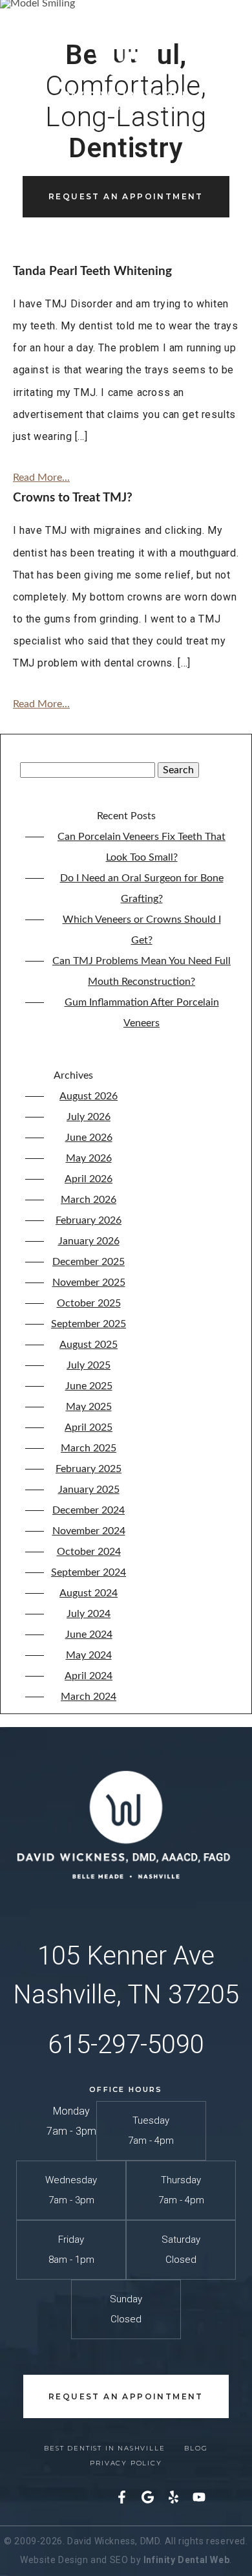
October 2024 (89, 1552)
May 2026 (89, 1158)
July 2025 (89, 1365)
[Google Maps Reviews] (147, 2500)
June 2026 (89, 1138)
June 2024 (89, 1635)
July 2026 (89, 1117)
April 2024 (89, 1676)
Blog (196, 2448)
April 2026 (89, 1179)
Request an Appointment (126, 196)
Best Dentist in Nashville (104, 2448)
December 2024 (89, 1510)
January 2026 (89, 1241)
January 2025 (89, 1490)
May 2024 (89, 1655)
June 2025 (89, 1386)
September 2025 (89, 1324)
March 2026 (89, 1200)
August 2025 (89, 1345)
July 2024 (89, 1614)
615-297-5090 (126, 2044)
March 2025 (89, 1448)
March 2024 (89, 1697)
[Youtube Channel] (199, 2500)
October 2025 (89, 1303)
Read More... (41, 478)
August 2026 (89, 1096)
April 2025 (89, 1427)
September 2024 (89, 1572)
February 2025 (89, 1469)
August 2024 (89, 1593)
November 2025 (89, 1282)
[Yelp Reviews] (173, 2500)
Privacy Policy (126, 2463)
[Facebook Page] (121, 2500)
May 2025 (89, 1407)
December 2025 (89, 1262)
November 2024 (89, 1531)
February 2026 (89, 1220)
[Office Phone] (219, 57)
